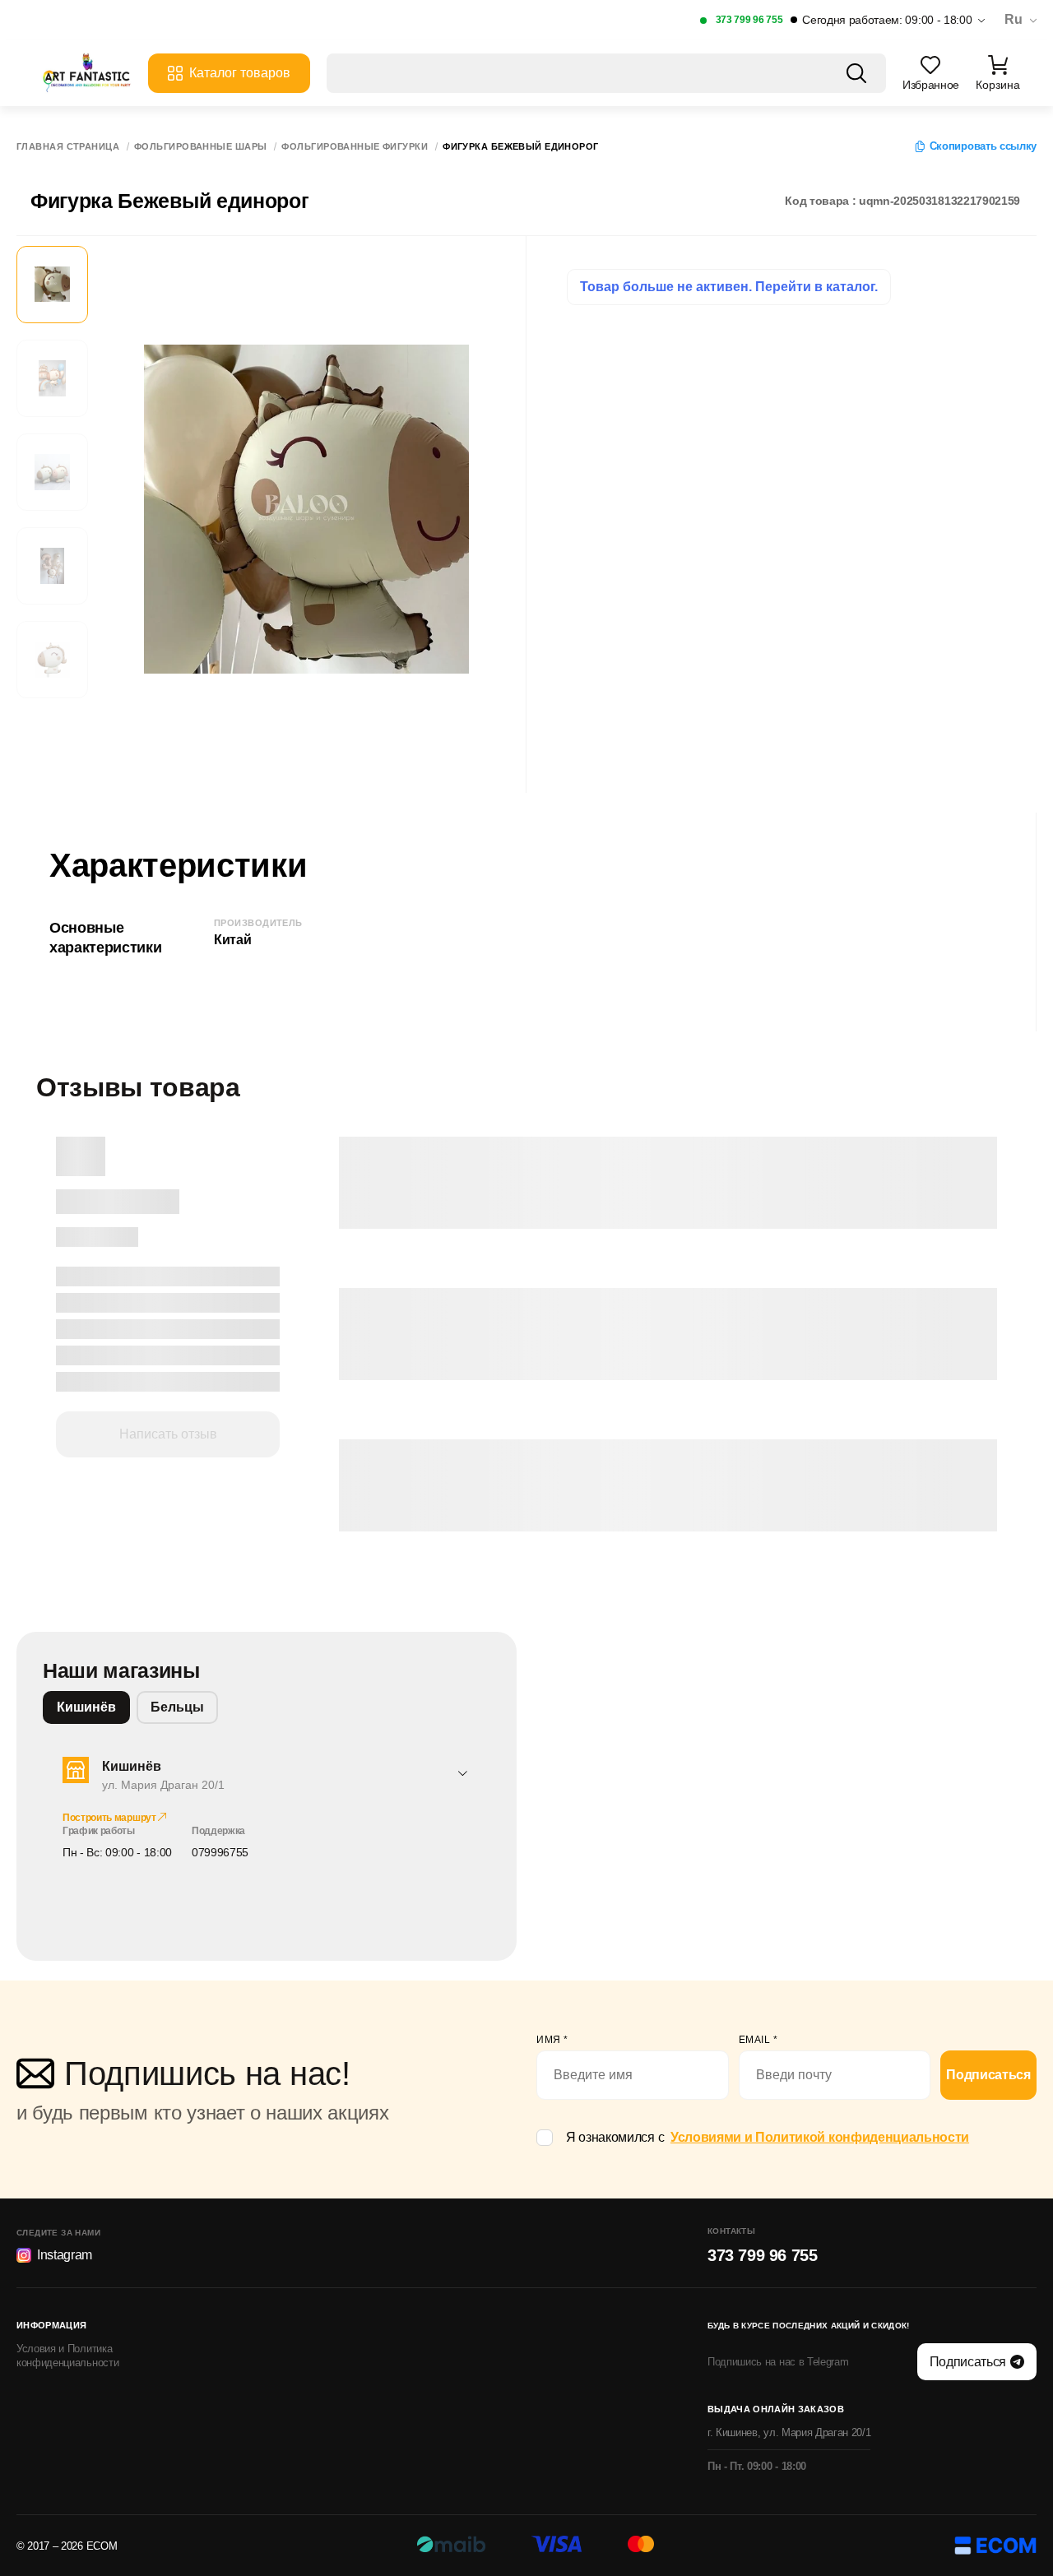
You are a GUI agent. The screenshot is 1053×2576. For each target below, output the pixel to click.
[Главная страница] (86, 73)
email (758, 2040)
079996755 (220, 1852)
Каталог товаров (240, 73)
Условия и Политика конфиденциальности (67, 2356)
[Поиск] (856, 73)
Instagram (65, 2255)
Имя (552, 2040)
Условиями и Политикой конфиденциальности (820, 2137)
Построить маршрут (110, 1818)
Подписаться (988, 2075)
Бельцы (177, 1707)
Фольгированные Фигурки (355, 147)
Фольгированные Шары (200, 147)
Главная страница (68, 147)
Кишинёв (86, 1707)
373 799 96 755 (749, 20)
